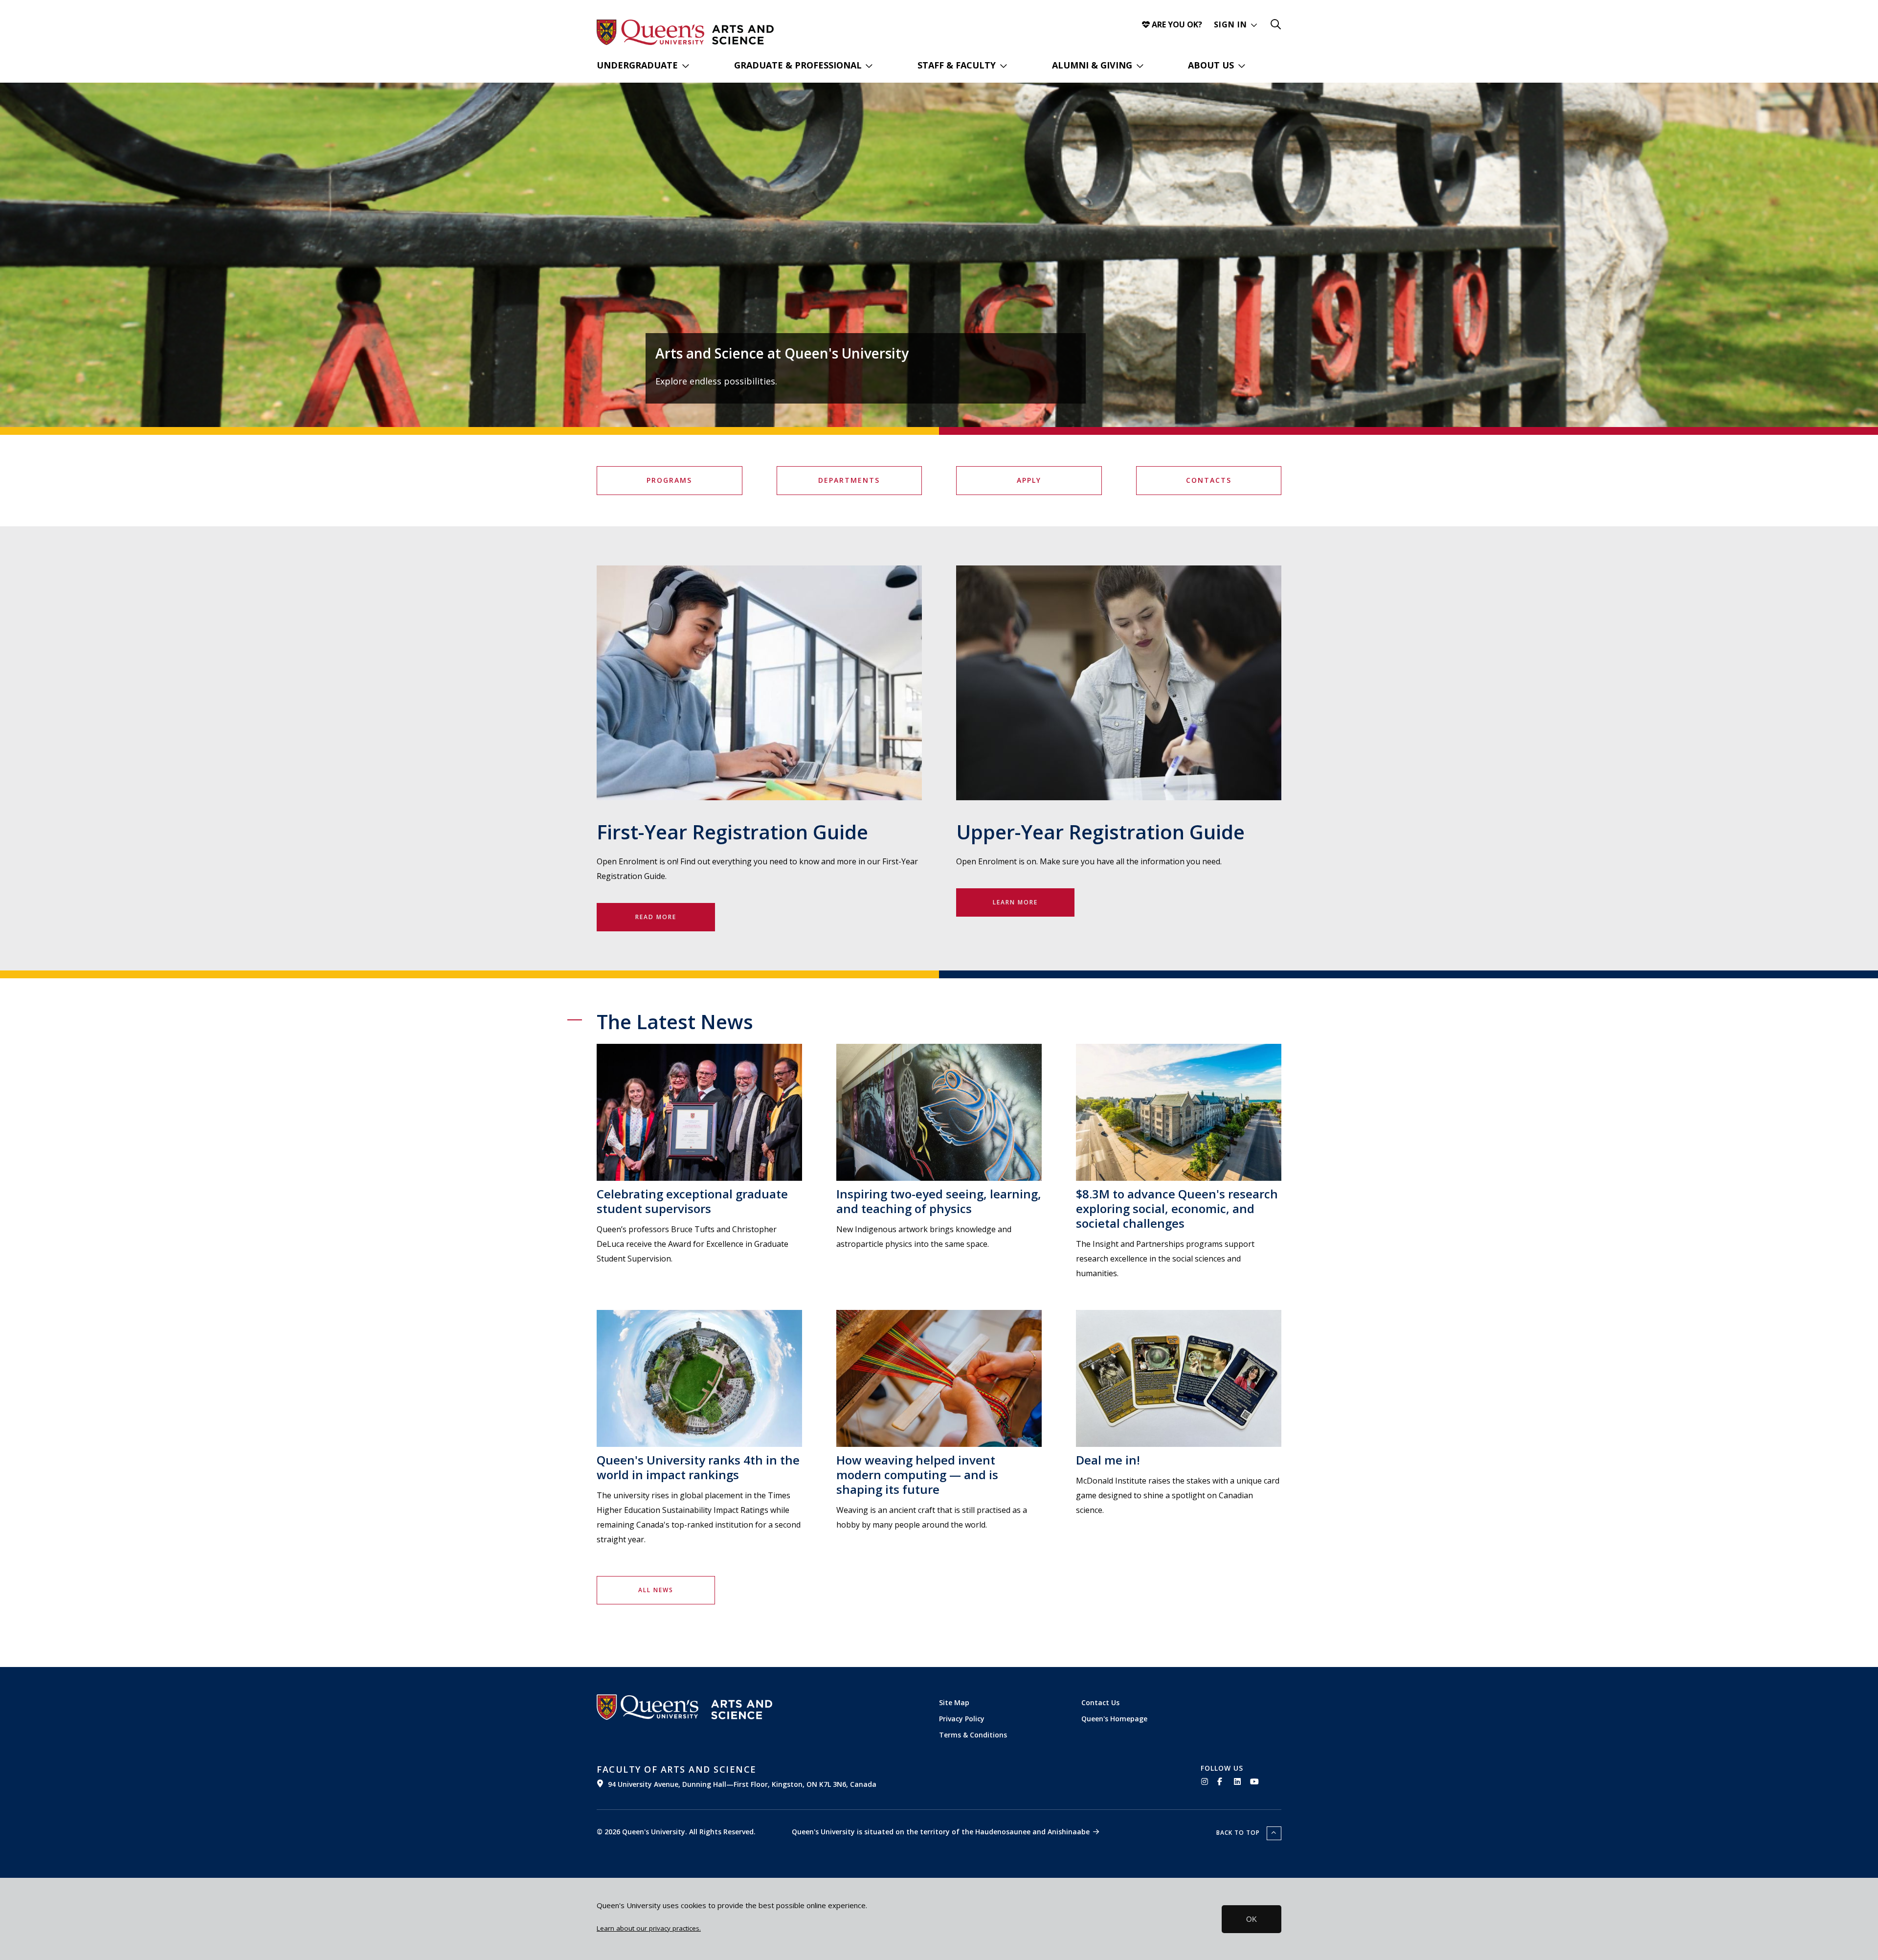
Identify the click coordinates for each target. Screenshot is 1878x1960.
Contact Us (1100, 1702)
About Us (1211, 65)
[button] (1236, 24)
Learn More (1015, 902)
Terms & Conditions (973, 1735)
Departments (849, 480)
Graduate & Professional (798, 65)
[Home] (743, 35)
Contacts (1209, 480)
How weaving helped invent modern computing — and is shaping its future (917, 1475)
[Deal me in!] (1179, 1378)
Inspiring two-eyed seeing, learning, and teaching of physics (939, 1201)
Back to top (1239, 1833)
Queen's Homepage (1114, 1719)
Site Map (954, 1702)
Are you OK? (1176, 24)
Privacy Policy (962, 1719)
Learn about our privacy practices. (649, 1928)
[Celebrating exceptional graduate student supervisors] (699, 1112)
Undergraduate (637, 65)
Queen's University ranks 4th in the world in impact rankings (698, 1467)
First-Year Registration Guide (732, 832)
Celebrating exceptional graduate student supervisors (692, 1201)
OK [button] (1252, 1919)
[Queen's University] (650, 32)
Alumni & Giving (1092, 65)
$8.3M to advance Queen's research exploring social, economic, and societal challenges (1177, 1208)
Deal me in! (1108, 1460)
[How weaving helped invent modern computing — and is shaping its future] (939, 1378)
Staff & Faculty (957, 65)
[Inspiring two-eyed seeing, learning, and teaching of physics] (939, 1112)
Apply (1029, 480)
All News (656, 1590)
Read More (656, 917)
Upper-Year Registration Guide (1100, 832)
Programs (669, 480)
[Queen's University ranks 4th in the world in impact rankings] (699, 1378)
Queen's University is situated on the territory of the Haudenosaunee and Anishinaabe (941, 1832)
